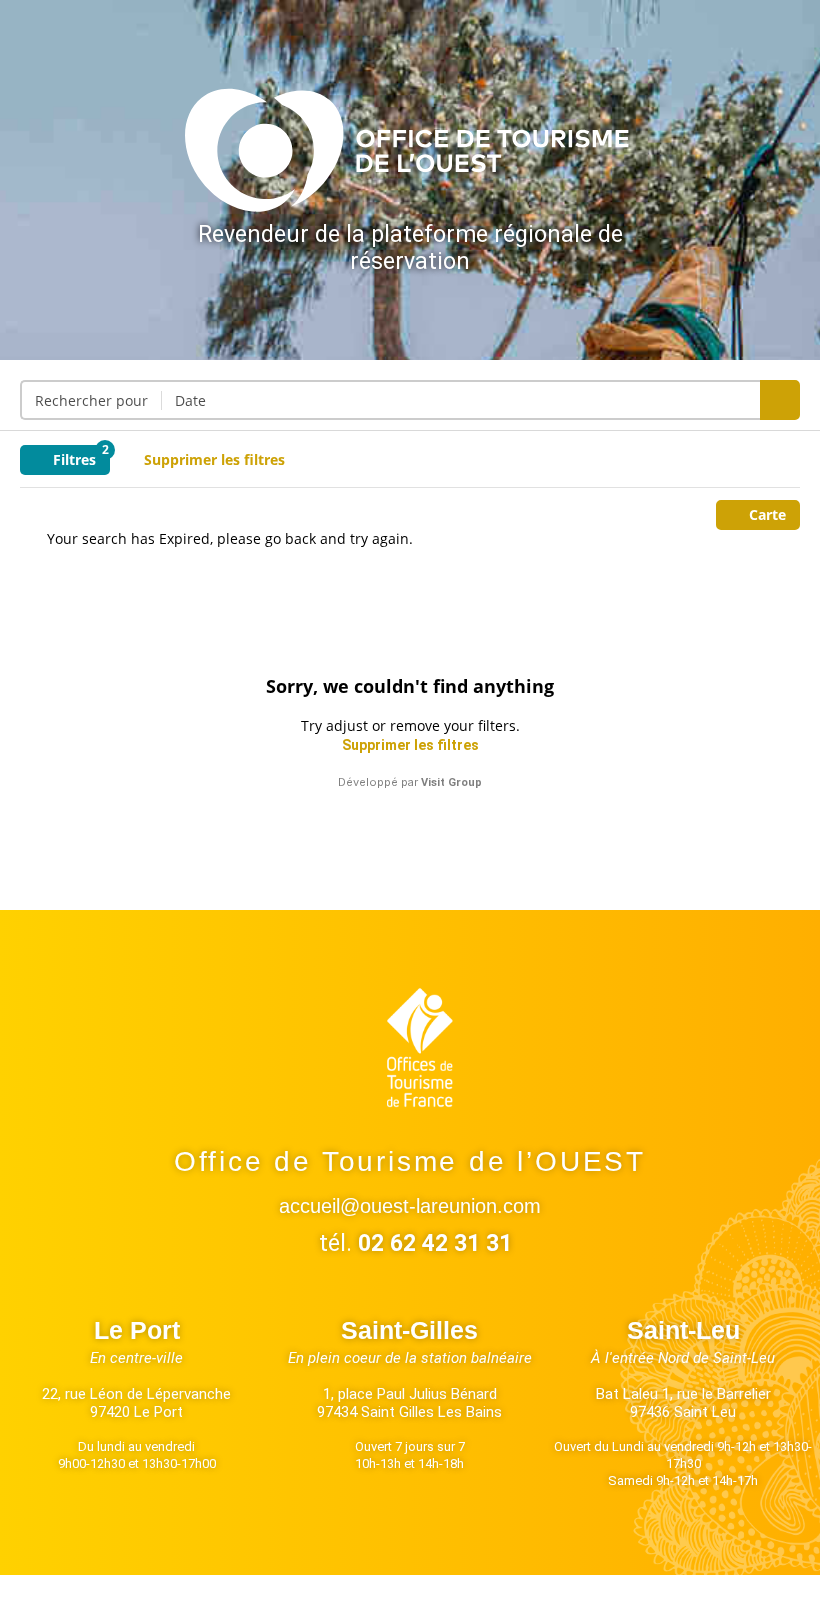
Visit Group (451, 782)
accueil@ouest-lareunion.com (410, 1206)
